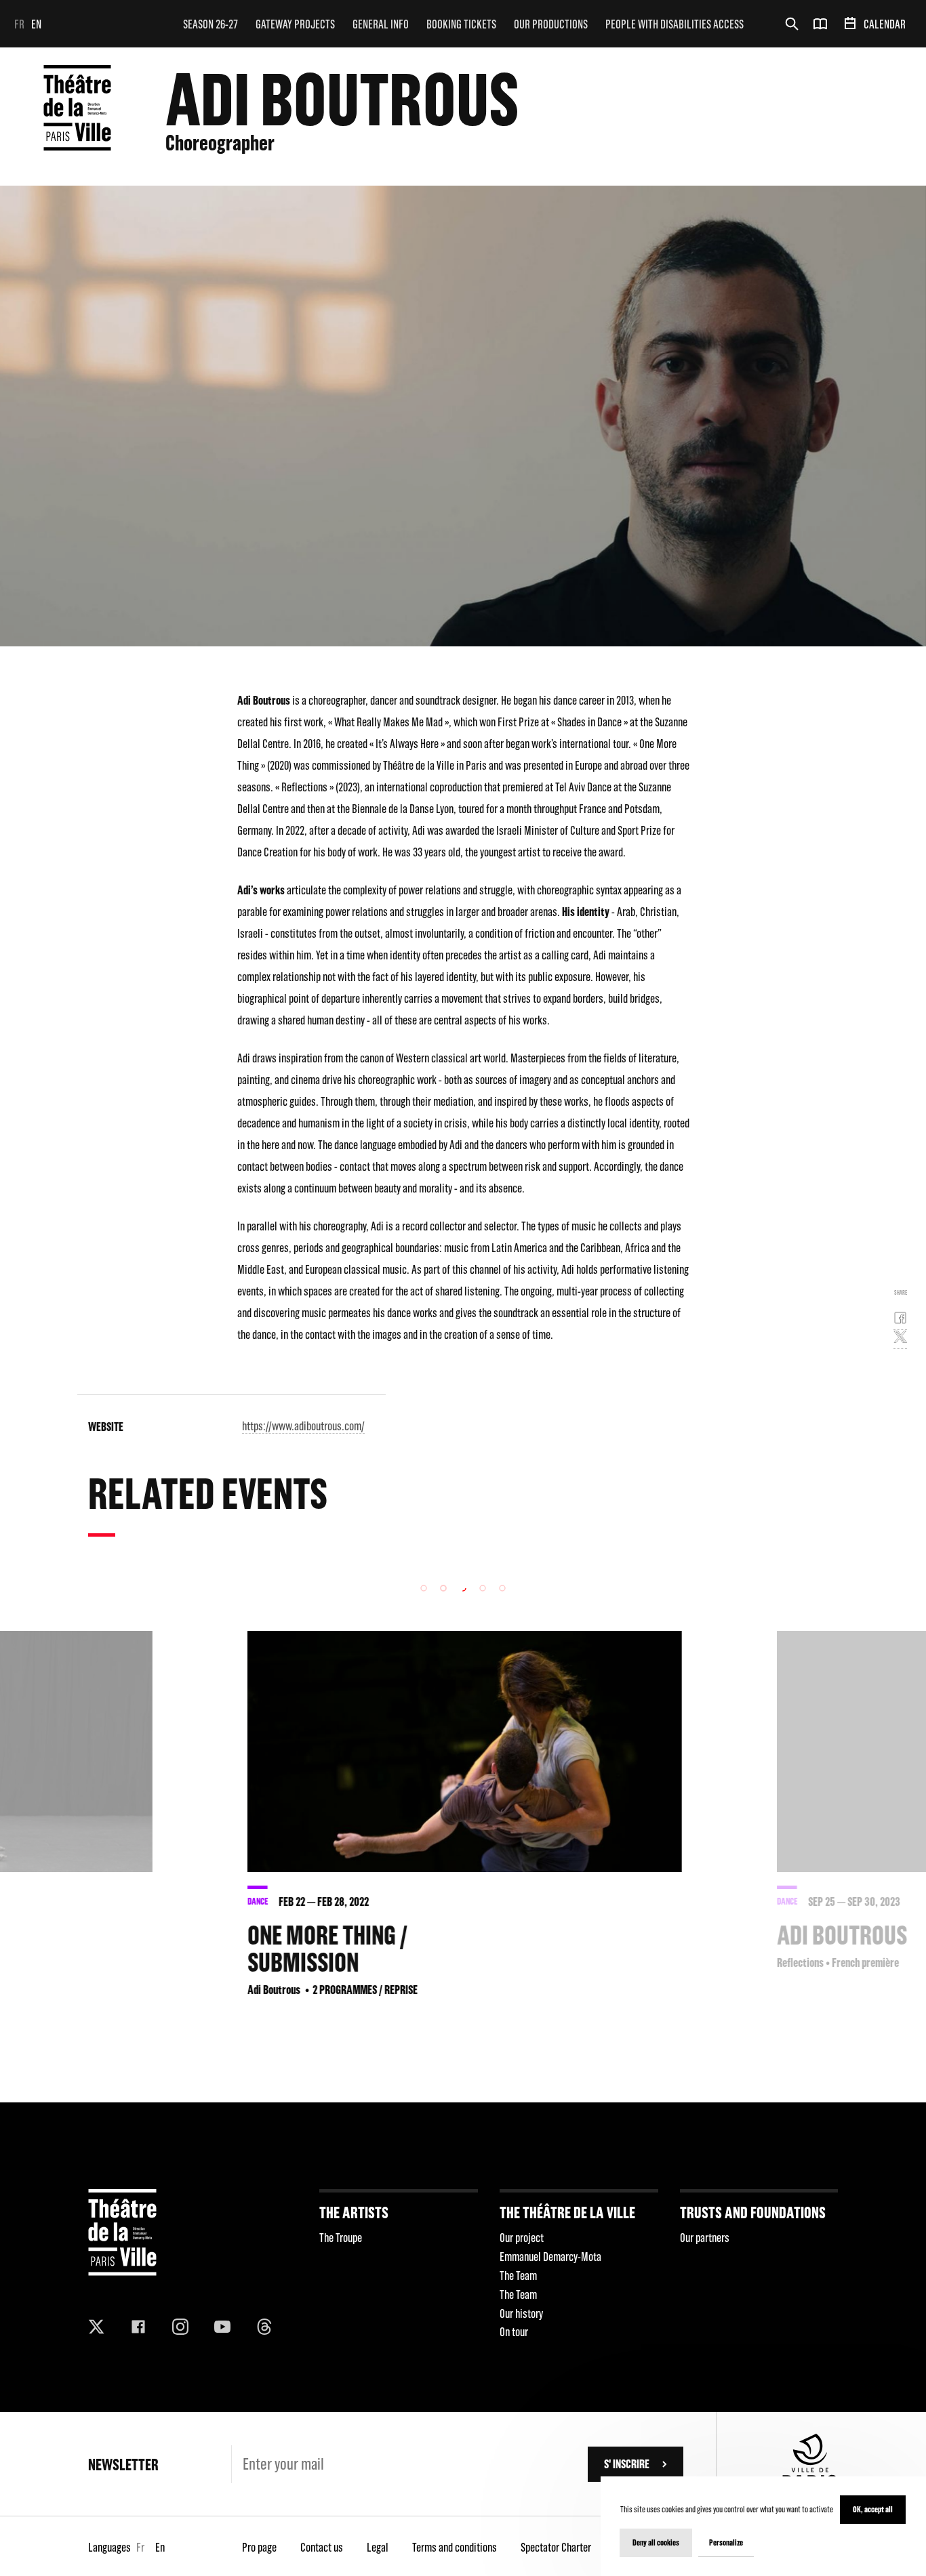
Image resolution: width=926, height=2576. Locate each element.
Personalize (726, 2542)
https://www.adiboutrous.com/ (303, 1426)
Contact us (322, 2547)
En (36, 24)
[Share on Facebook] (900, 1321)
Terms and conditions (455, 2547)
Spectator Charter (556, 2547)
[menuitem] (210, 24)
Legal (378, 2547)
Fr (19, 24)
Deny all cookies (656, 2542)
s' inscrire (627, 2464)
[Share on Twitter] (900, 1339)
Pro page (259, 2547)
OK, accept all (873, 2509)
